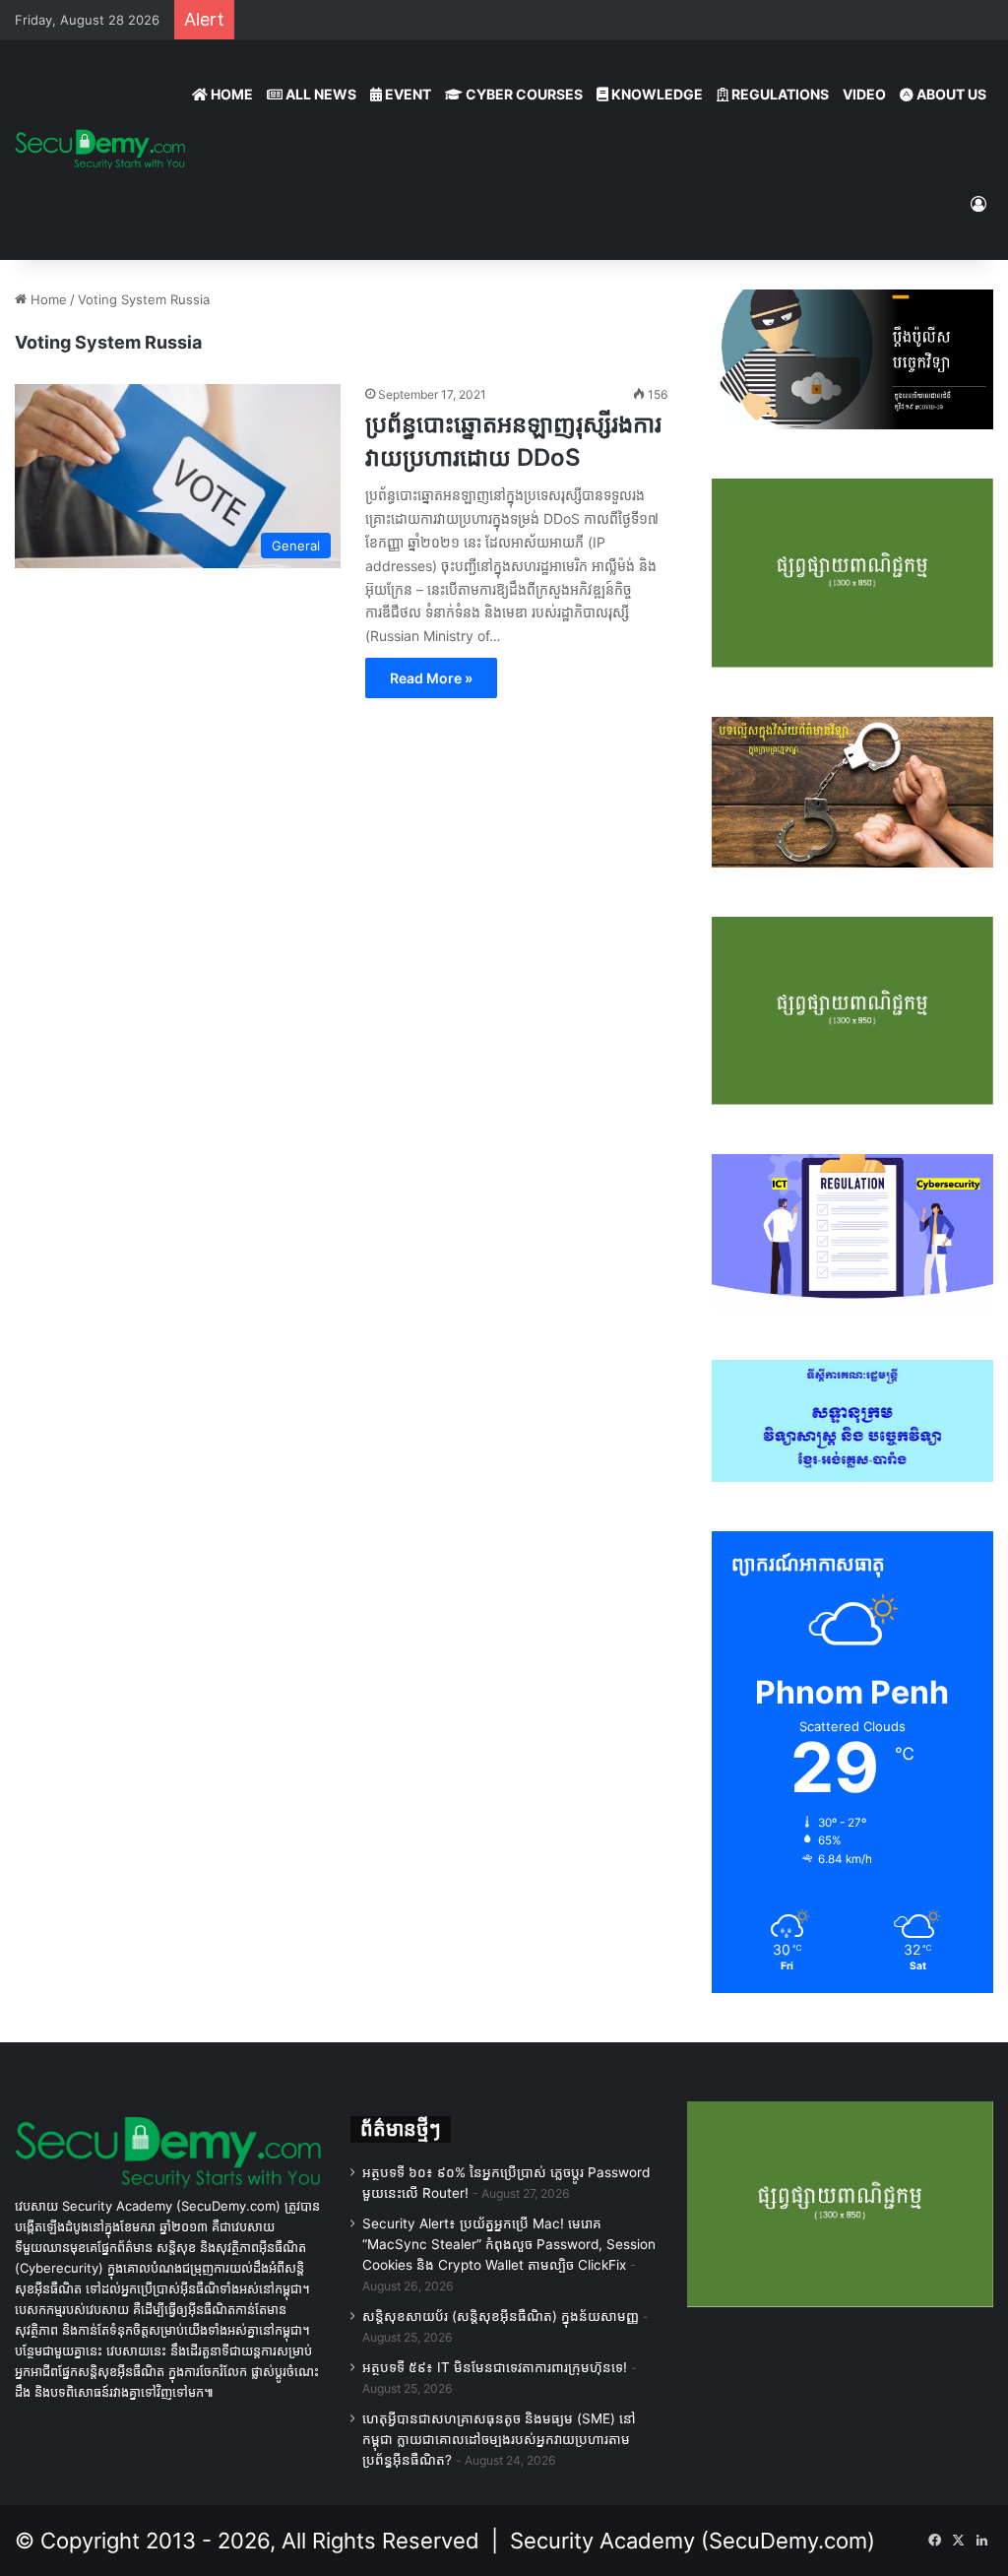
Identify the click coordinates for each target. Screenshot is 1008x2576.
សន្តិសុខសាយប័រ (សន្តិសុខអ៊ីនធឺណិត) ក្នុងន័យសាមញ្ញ (501, 2316)
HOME (230, 94)
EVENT (407, 94)
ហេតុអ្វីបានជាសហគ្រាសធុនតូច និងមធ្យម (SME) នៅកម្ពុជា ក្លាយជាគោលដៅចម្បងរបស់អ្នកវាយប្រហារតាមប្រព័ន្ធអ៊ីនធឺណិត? (499, 2439)
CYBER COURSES (523, 94)
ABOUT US (950, 94)
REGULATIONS (779, 94)
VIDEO (864, 94)
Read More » (431, 678)
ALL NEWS (319, 94)
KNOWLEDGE (656, 94)
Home (47, 299)
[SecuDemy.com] (100, 150)
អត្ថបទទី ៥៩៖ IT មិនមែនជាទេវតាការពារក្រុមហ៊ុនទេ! (495, 2367)
